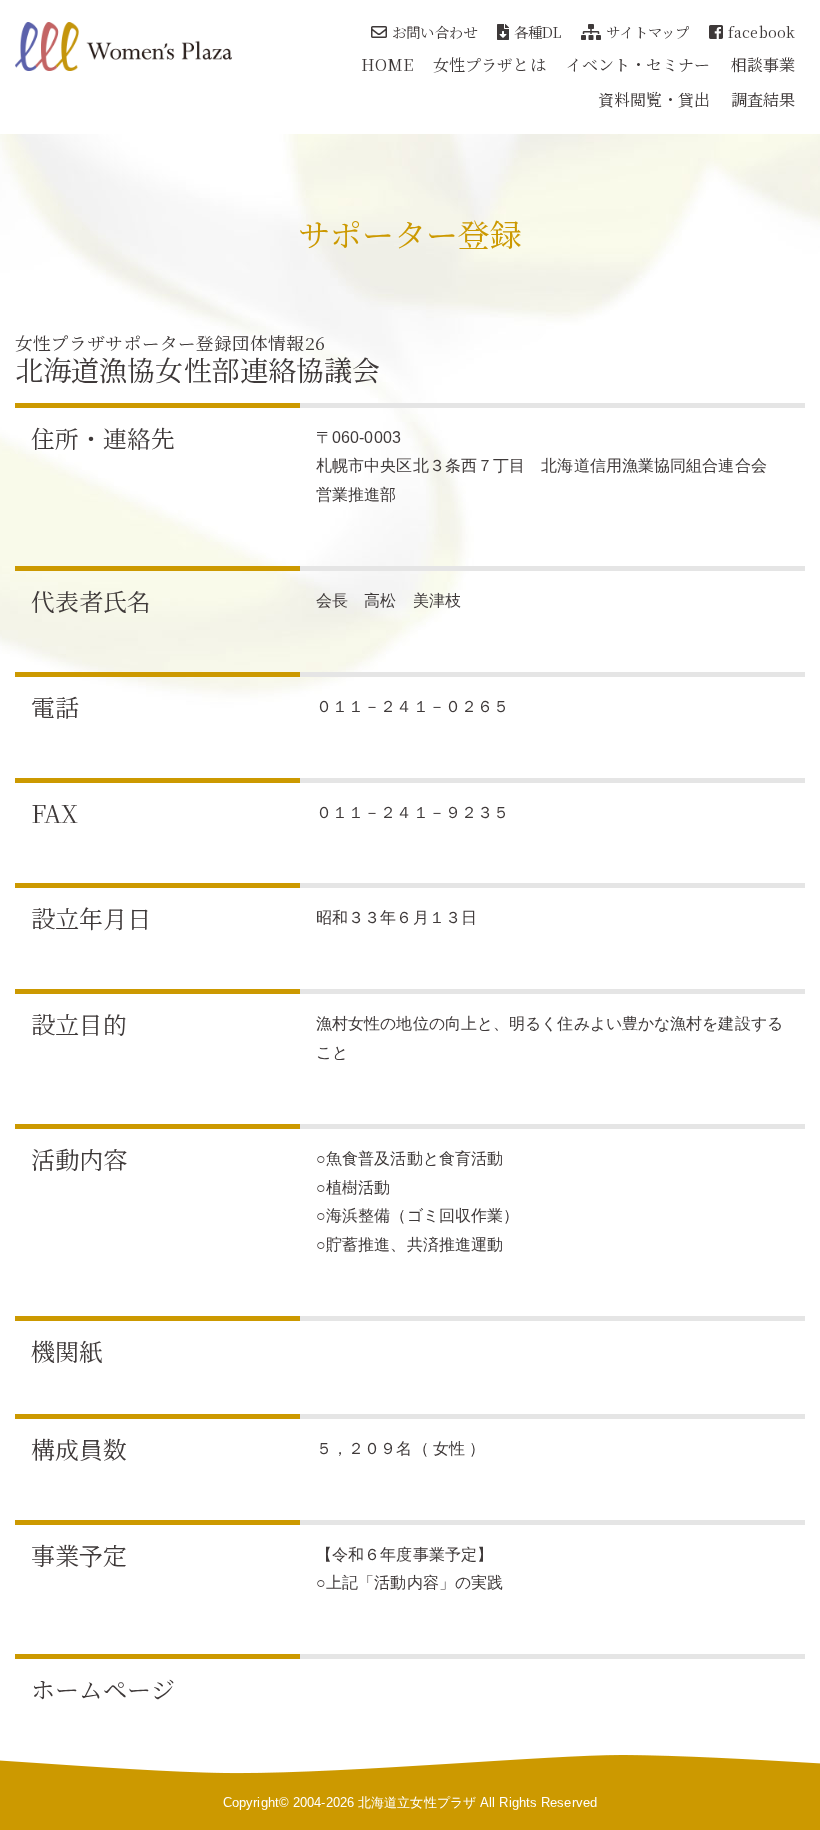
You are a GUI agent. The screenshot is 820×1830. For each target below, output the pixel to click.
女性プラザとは (489, 64)
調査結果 (763, 99)
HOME (387, 64)
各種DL (537, 31)
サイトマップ (647, 31)
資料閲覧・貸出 (654, 99)
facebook (761, 31)
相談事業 (763, 64)
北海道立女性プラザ (417, 1802)
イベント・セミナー (638, 64)
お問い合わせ (434, 31)
